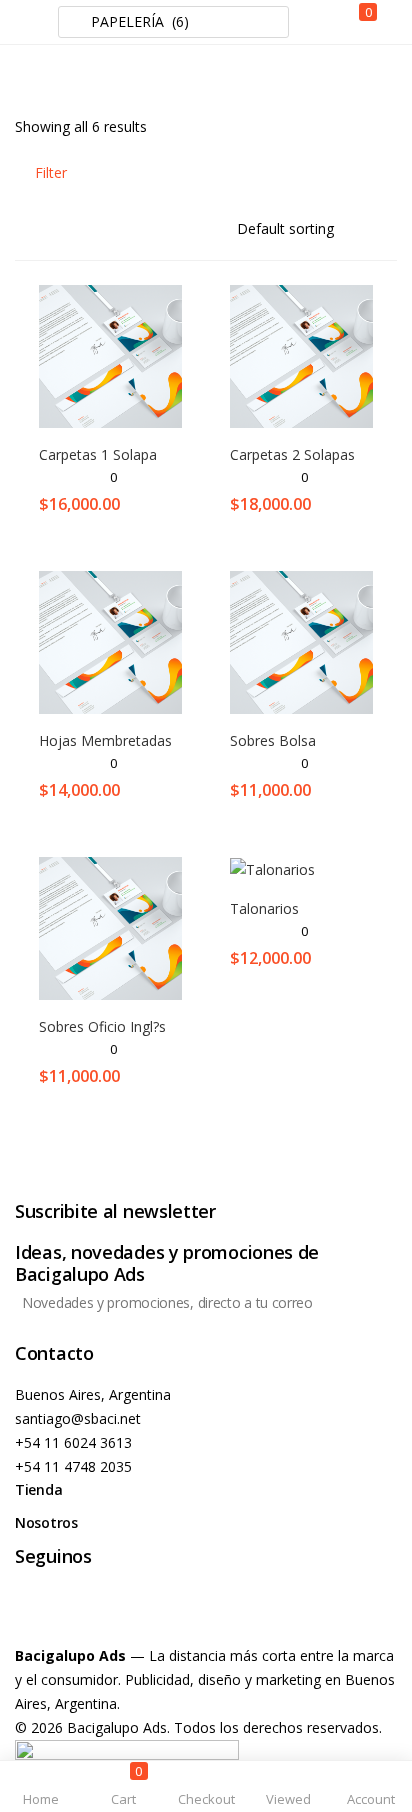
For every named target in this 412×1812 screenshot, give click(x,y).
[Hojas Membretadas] (110, 640)
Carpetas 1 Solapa (98, 454)
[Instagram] (94, 1611)
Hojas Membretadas (105, 740)
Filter (51, 172)
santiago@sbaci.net (78, 1418)
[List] (387, 172)
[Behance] (148, 1611)
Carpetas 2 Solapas (292, 454)
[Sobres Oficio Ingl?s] (110, 926)
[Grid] (354, 172)
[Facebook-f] (40, 1611)
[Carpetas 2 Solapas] (301, 354)
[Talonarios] (272, 868)
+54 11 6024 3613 (73, 1442)
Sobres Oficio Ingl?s (102, 1026)
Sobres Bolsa (273, 740)
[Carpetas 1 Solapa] (110, 354)
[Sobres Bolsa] (301, 640)
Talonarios (264, 908)
